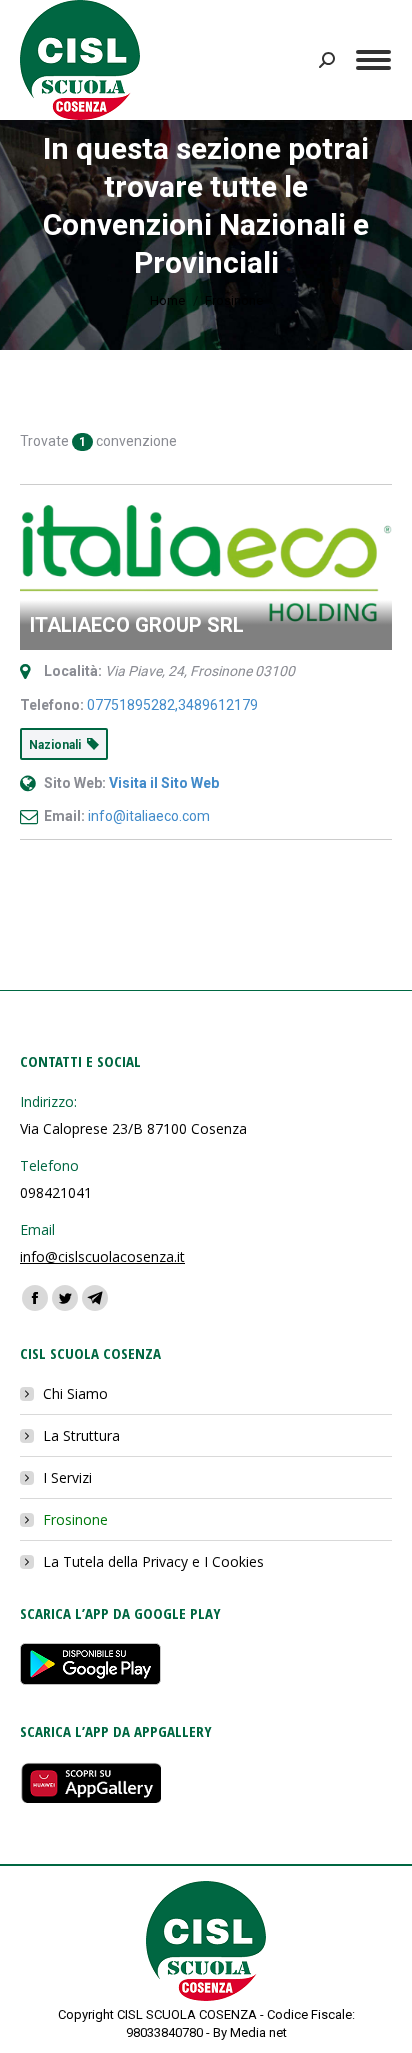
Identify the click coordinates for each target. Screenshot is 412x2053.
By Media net (250, 2032)
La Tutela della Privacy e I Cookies (153, 1561)
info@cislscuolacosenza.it (102, 1256)
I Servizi (67, 1477)
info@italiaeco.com (149, 816)
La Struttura (81, 1435)
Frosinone (75, 1519)
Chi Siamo (75, 1393)
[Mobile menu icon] (373, 60)
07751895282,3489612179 (172, 705)
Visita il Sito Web (164, 783)
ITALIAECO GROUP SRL (137, 625)
